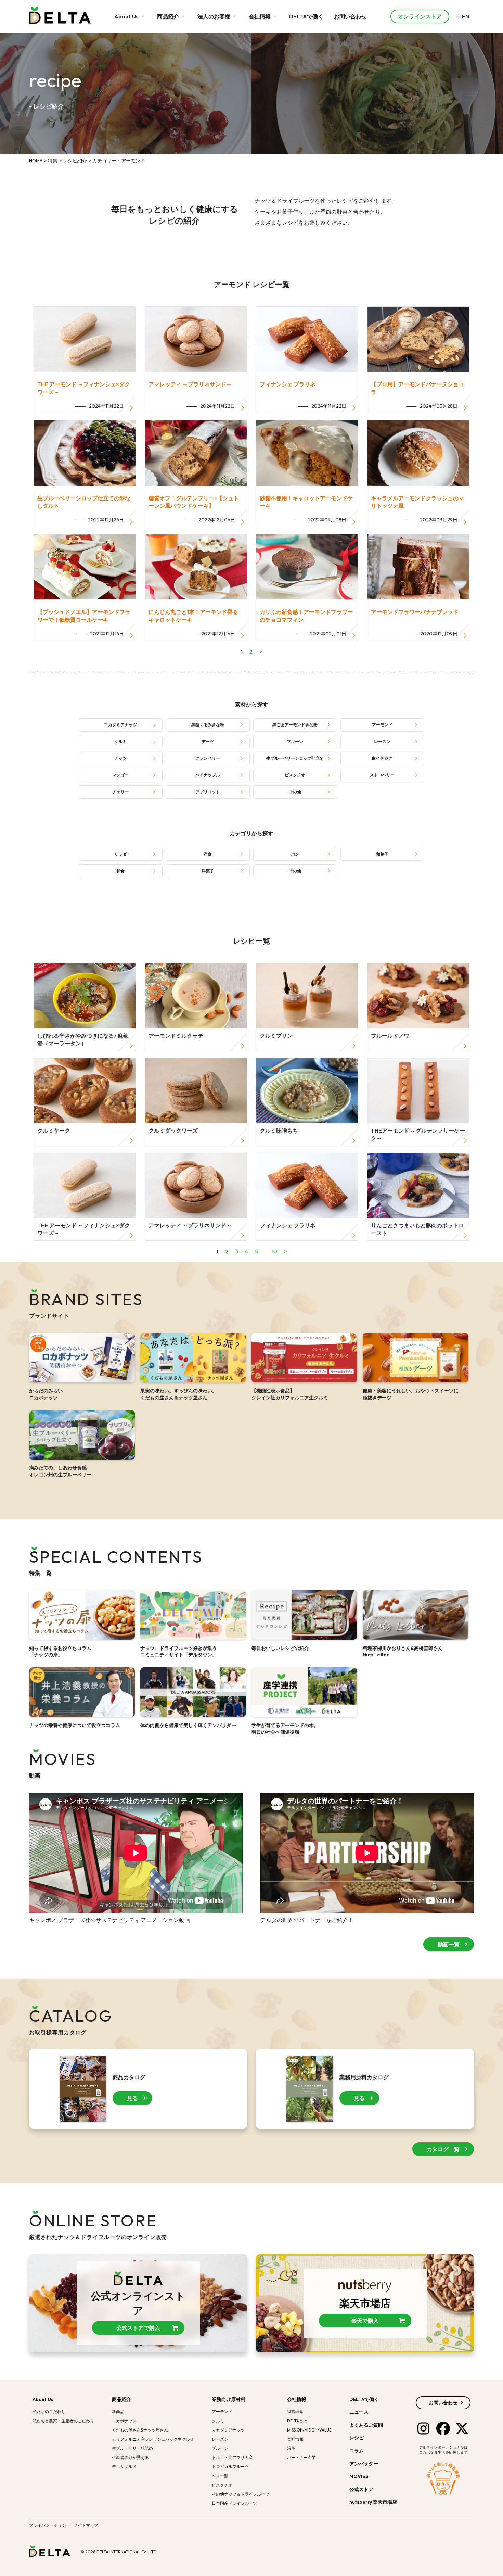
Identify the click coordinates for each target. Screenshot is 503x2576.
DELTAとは (297, 2421)
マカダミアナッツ (120, 725)
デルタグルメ (124, 2467)
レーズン (382, 741)
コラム (357, 2451)
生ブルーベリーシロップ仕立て (295, 758)
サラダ (120, 854)
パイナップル (208, 775)
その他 (295, 792)
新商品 (118, 2411)
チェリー (120, 792)
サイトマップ (86, 2525)
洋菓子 (208, 871)
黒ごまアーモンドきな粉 (295, 725)
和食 (120, 871)
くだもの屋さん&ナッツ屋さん (140, 2430)
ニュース (359, 2412)
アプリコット (208, 792)
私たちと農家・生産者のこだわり (63, 2421)
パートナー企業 (301, 2457)
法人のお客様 (214, 16)
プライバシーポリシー (50, 2525)
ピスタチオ (295, 775)
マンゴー (120, 775)
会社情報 (260, 16)
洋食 (208, 854)
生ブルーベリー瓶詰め (132, 2448)
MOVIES (359, 2476)
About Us (127, 16)
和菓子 (382, 854)
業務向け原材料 (229, 2399)
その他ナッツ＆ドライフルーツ (241, 2494)
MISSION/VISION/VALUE (309, 2430)
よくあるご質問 (366, 2425)
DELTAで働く (306, 16)
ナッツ (120, 758)
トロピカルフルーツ (230, 2467)
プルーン (295, 741)
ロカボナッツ (124, 2421)
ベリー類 (220, 2476)
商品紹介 (169, 16)
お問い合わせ (350, 16)
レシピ (357, 2438)
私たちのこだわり (49, 2411)
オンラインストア (420, 16)
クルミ (120, 741)
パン (295, 854)
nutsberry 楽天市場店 (374, 2502)
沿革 (291, 2448)
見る (132, 2098)
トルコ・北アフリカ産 (232, 2457)
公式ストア (362, 2489)
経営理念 (295, 2411)
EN (465, 16)
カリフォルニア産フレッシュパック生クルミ (153, 2439)
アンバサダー (364, 2464)
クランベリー (208, 758)
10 (274, 1251)
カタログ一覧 (443, 2149)
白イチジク (382, 758)
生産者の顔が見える (130, 2457)
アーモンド (382, 725)
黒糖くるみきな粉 (208, 725)
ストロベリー (382, 775)
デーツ (208, 741)
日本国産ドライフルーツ (234, 2503)
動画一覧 (449, 1944)
